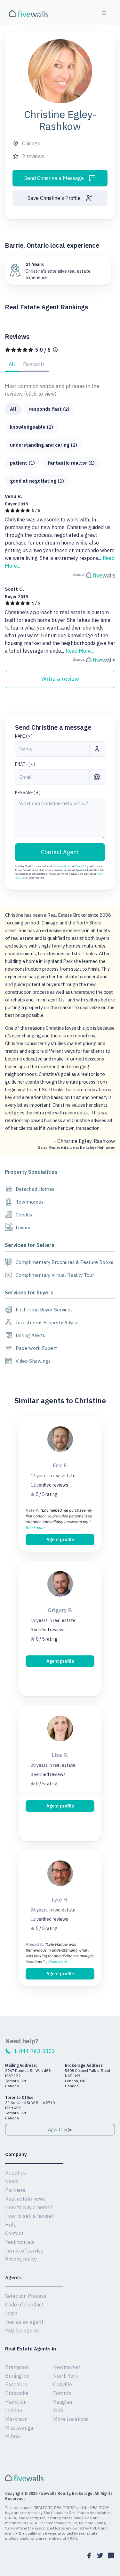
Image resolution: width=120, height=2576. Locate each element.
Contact (14, 2233)
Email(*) (25, 764)
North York (66, 2376)
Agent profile (60, 1540)
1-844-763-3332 (35, 2051)
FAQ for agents (22, 2331)
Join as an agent (24, 2322)
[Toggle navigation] (104, 13)
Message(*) (28, 793)
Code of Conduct (24, 2305)
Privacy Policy (82, 866)
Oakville (63, 2384)
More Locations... (72, 2419)
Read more (35, 1528)
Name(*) (24, 736)
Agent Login (60, 2130)
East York (16, 2384)
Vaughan (63, 2402)
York (58, 2410)
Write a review (60, 679)
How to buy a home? (29, 2207)
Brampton (17, 2367)
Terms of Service (63, 866)
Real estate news (25, 2199)
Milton (12, 2436)
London (14, 2410)
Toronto (62, 2393)
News (12, 2181)
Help (11, 2225)
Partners (15, 2190)
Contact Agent (60, 852)
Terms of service (24, 2251)
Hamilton (16, 2402)
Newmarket (67, 2367)
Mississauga (19, 2428)
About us (16, 2173)
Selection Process (26, 2296)
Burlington (17, 2376)
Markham (16, 2419)
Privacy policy (21, 2259)
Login (11, 2313)
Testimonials (20, 2242)
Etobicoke (17, 2393)
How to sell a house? (29, 2216)
